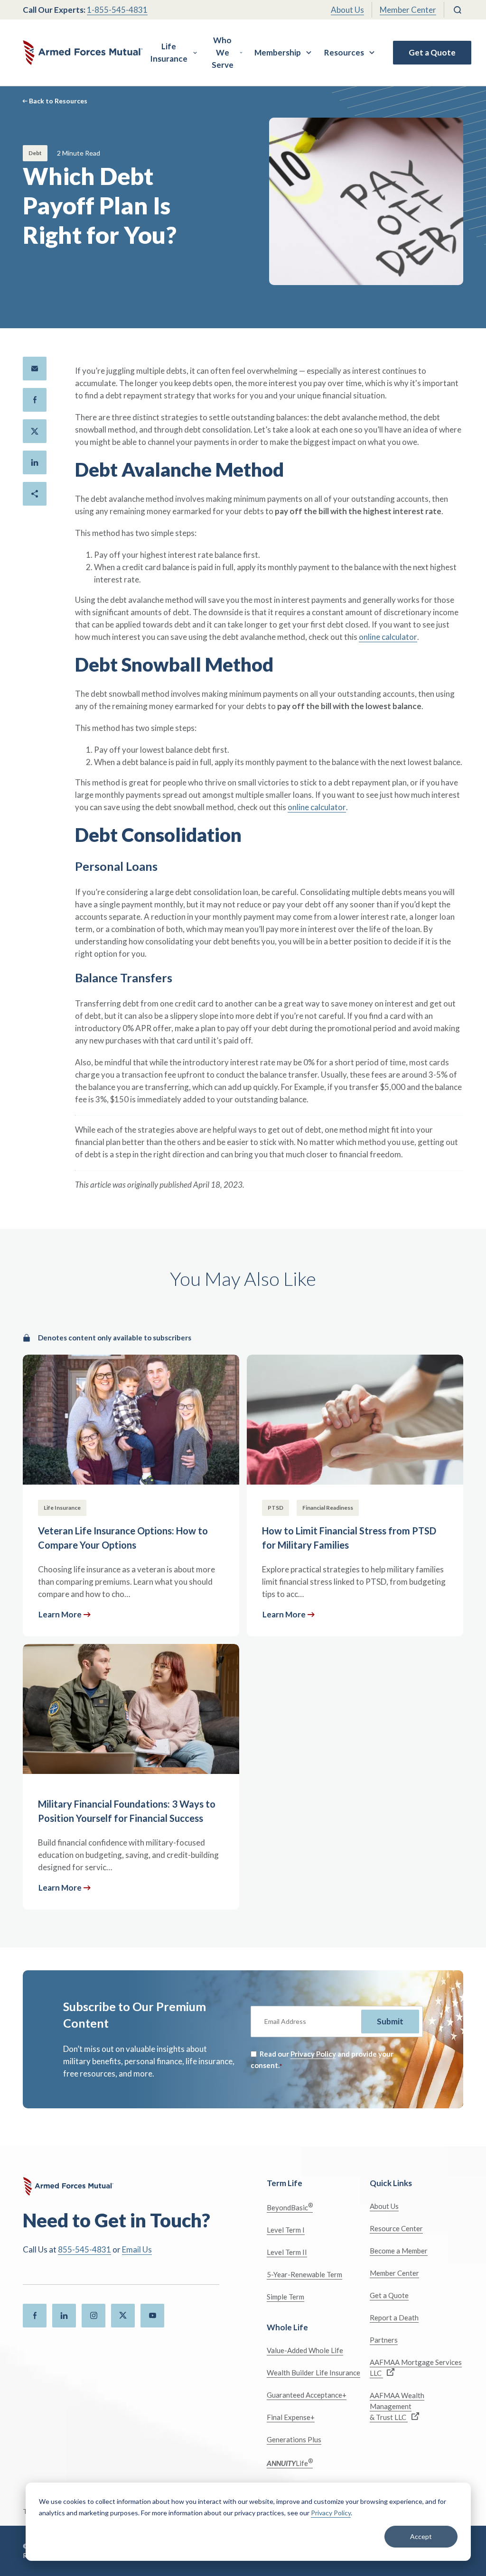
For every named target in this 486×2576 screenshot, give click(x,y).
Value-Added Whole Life (305, 2350)
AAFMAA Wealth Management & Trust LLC (397, 2406)
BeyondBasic (290, 2207)
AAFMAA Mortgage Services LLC (416, 2368)
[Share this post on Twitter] (35, 431)
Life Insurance (169, 52)
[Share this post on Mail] (35, 369)
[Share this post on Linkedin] (35, 462)
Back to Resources (58, 101)
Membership (278, 52)
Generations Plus (294, 2439)
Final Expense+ (291, 2417)
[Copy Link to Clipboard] (35, 494)
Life (290, 2462)
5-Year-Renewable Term (304, 2274)
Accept (421, 2536)
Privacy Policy (331, 2513)
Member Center (408, 10)
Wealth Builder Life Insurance (313, 2373)
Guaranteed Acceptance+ (307, 2395)
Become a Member (399, 2251)
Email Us (137, 2249)
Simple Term (285, 2297)
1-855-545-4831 (117, 10)
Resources (344, 52)
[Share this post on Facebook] (35, 400)
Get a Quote (432, 52)
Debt (35, 153)
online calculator (388, 637)
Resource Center (396, 2228)
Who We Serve (223, 52)
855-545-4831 (84, 2249)
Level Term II (287, 2252)
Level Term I (286, 2230)
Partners (384, 2340)
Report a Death (394, 2317)
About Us (347, 10)
